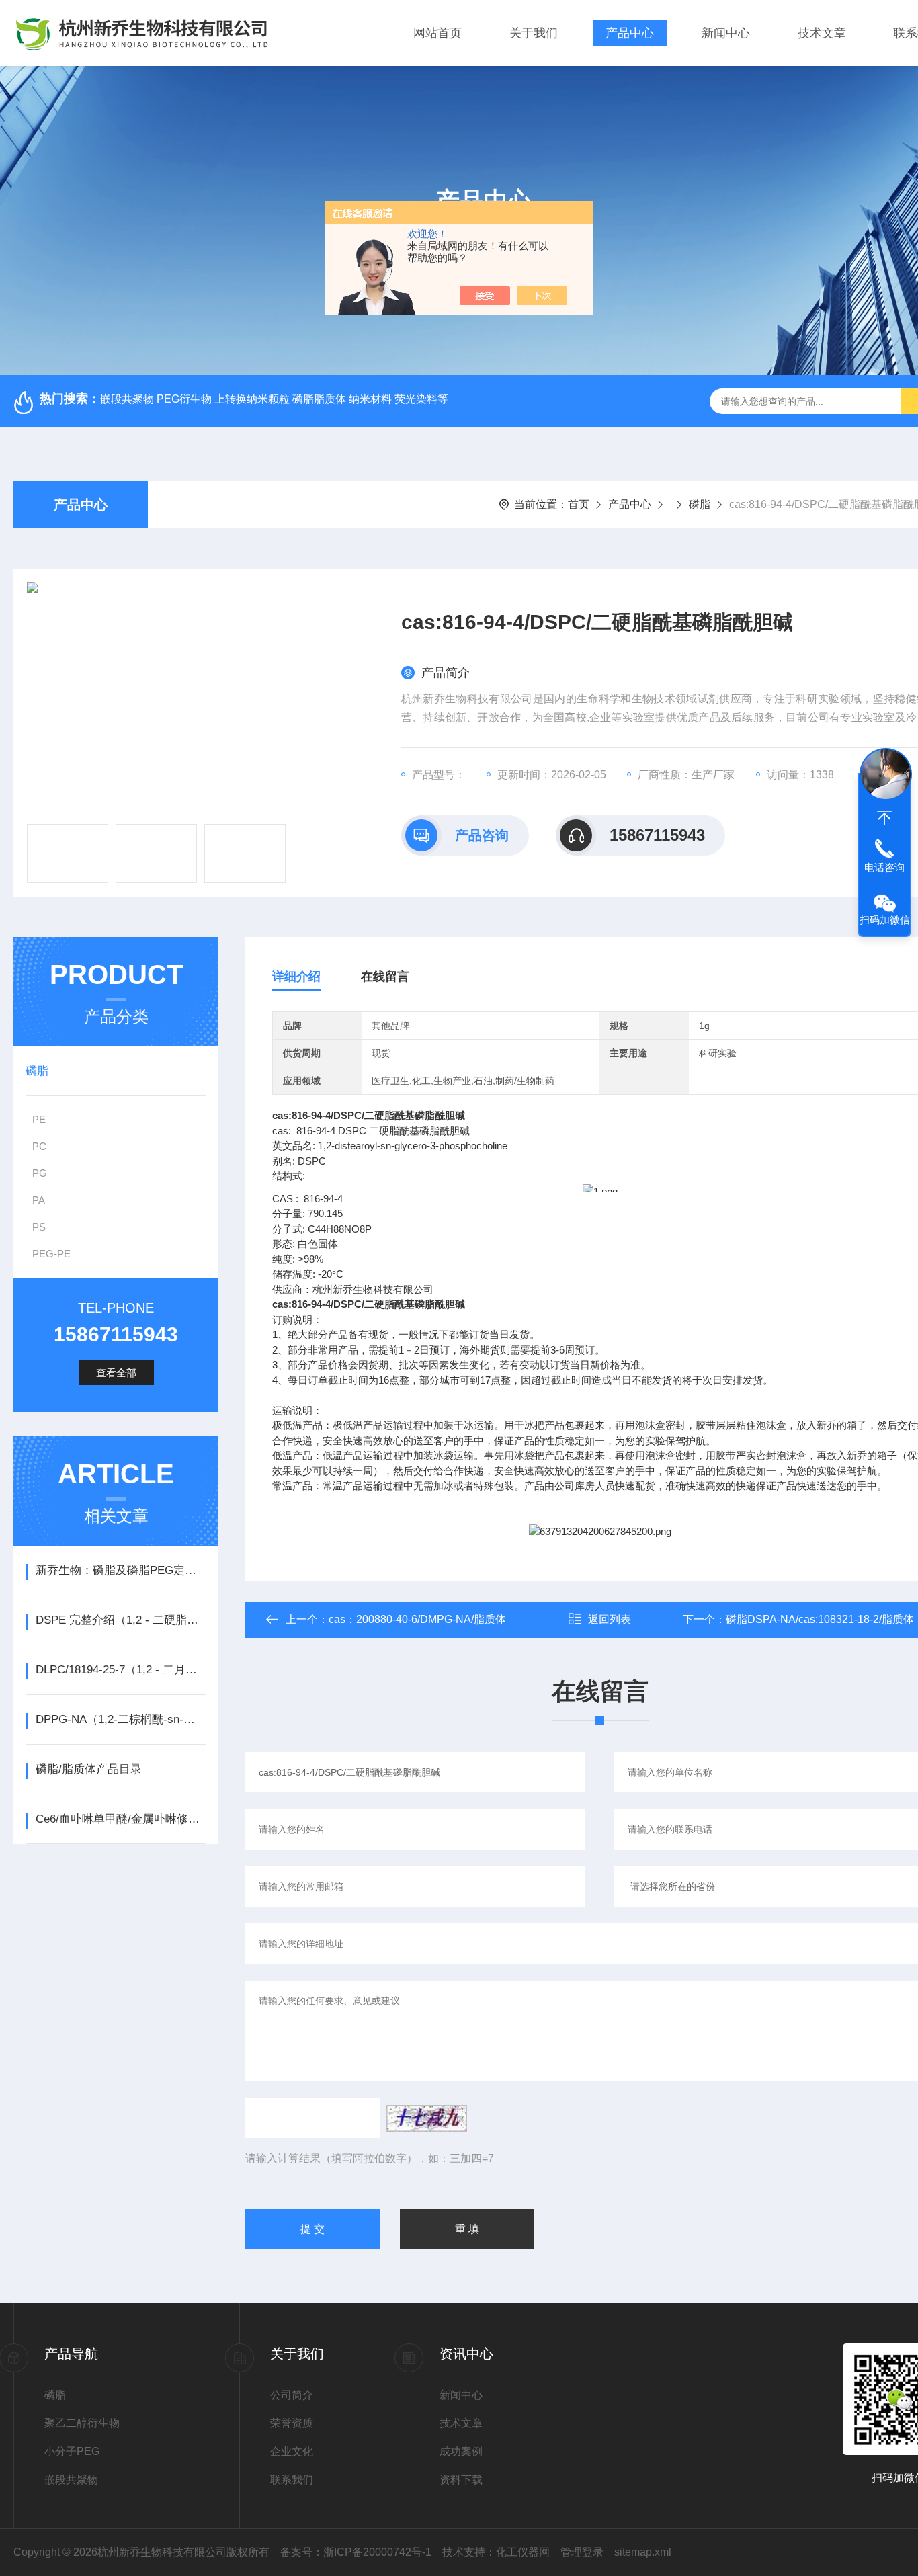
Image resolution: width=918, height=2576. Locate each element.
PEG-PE (51, 1254)
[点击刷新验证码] (427, 2118)
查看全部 (116, 1373)
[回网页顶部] (884, 818)
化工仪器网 (523, 2552)
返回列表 (610, 1619)
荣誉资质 (292, 2423)
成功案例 (461, 2451)
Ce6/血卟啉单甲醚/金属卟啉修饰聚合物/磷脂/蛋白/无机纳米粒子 (121, 1819)
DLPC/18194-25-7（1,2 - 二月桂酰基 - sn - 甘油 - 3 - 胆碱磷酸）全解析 (121, 1670)
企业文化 (292, 2451)
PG (40, 1173)
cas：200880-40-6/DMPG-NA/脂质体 (417, 1619)
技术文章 (822, 33)
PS (39, 1227)
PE (39, 1119)
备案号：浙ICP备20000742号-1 (356, 2552)
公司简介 (292, 2395)
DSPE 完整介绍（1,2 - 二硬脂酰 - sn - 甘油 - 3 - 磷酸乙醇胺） (121, 1620)
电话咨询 (884, 867)
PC (39, 1146)
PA (39, 1200)
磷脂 (700, 504)
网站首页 (437, 33)
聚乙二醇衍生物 (82, 2423)
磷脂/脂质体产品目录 (89, 1769)
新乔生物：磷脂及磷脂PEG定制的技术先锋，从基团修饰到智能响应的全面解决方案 (121, 1570)
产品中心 (630, 33)
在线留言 (385, 977)
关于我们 (534, 33)
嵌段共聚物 (71, 2480)
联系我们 (292, 2480)
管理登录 (582, 2552)
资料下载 (461, 2480)
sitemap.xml (643, 2552)
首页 (579, 504)
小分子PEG (72, 2451)
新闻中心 (726, 33)
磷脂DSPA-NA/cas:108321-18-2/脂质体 (820, 1619)
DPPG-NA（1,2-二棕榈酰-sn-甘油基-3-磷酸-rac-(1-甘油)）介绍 (121, 1719)
